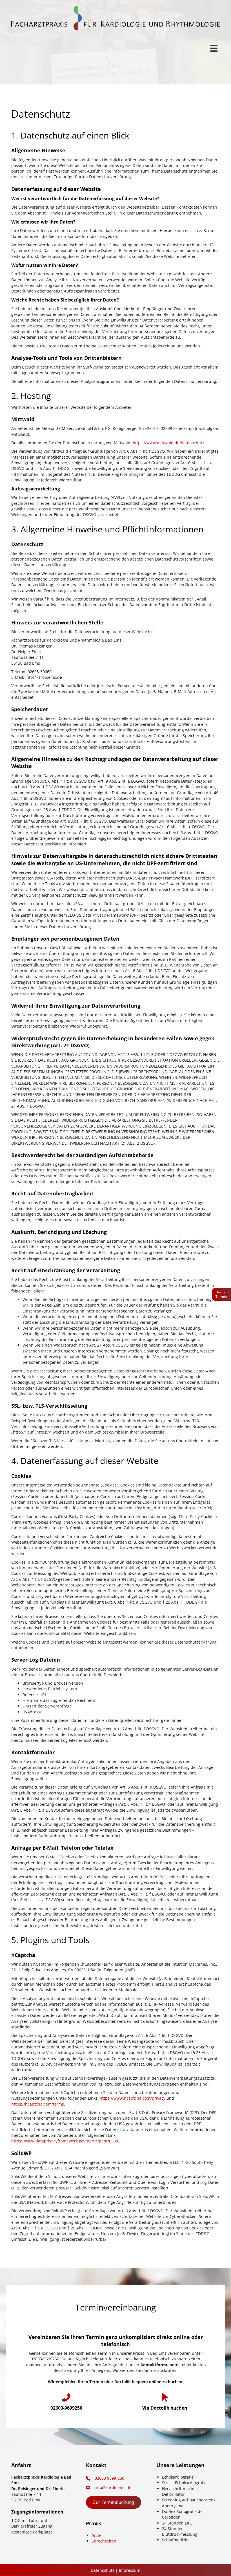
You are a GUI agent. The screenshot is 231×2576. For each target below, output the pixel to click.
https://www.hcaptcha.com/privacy (133, 2098)
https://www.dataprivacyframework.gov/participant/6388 (65, 2141)
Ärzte (96, 2535)
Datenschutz (103, 2570)
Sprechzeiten (104, 2541)
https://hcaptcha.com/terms (38, 2104)
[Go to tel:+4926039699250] (66, 2402)
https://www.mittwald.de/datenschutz (168, 443)
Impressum (130, 2570)
